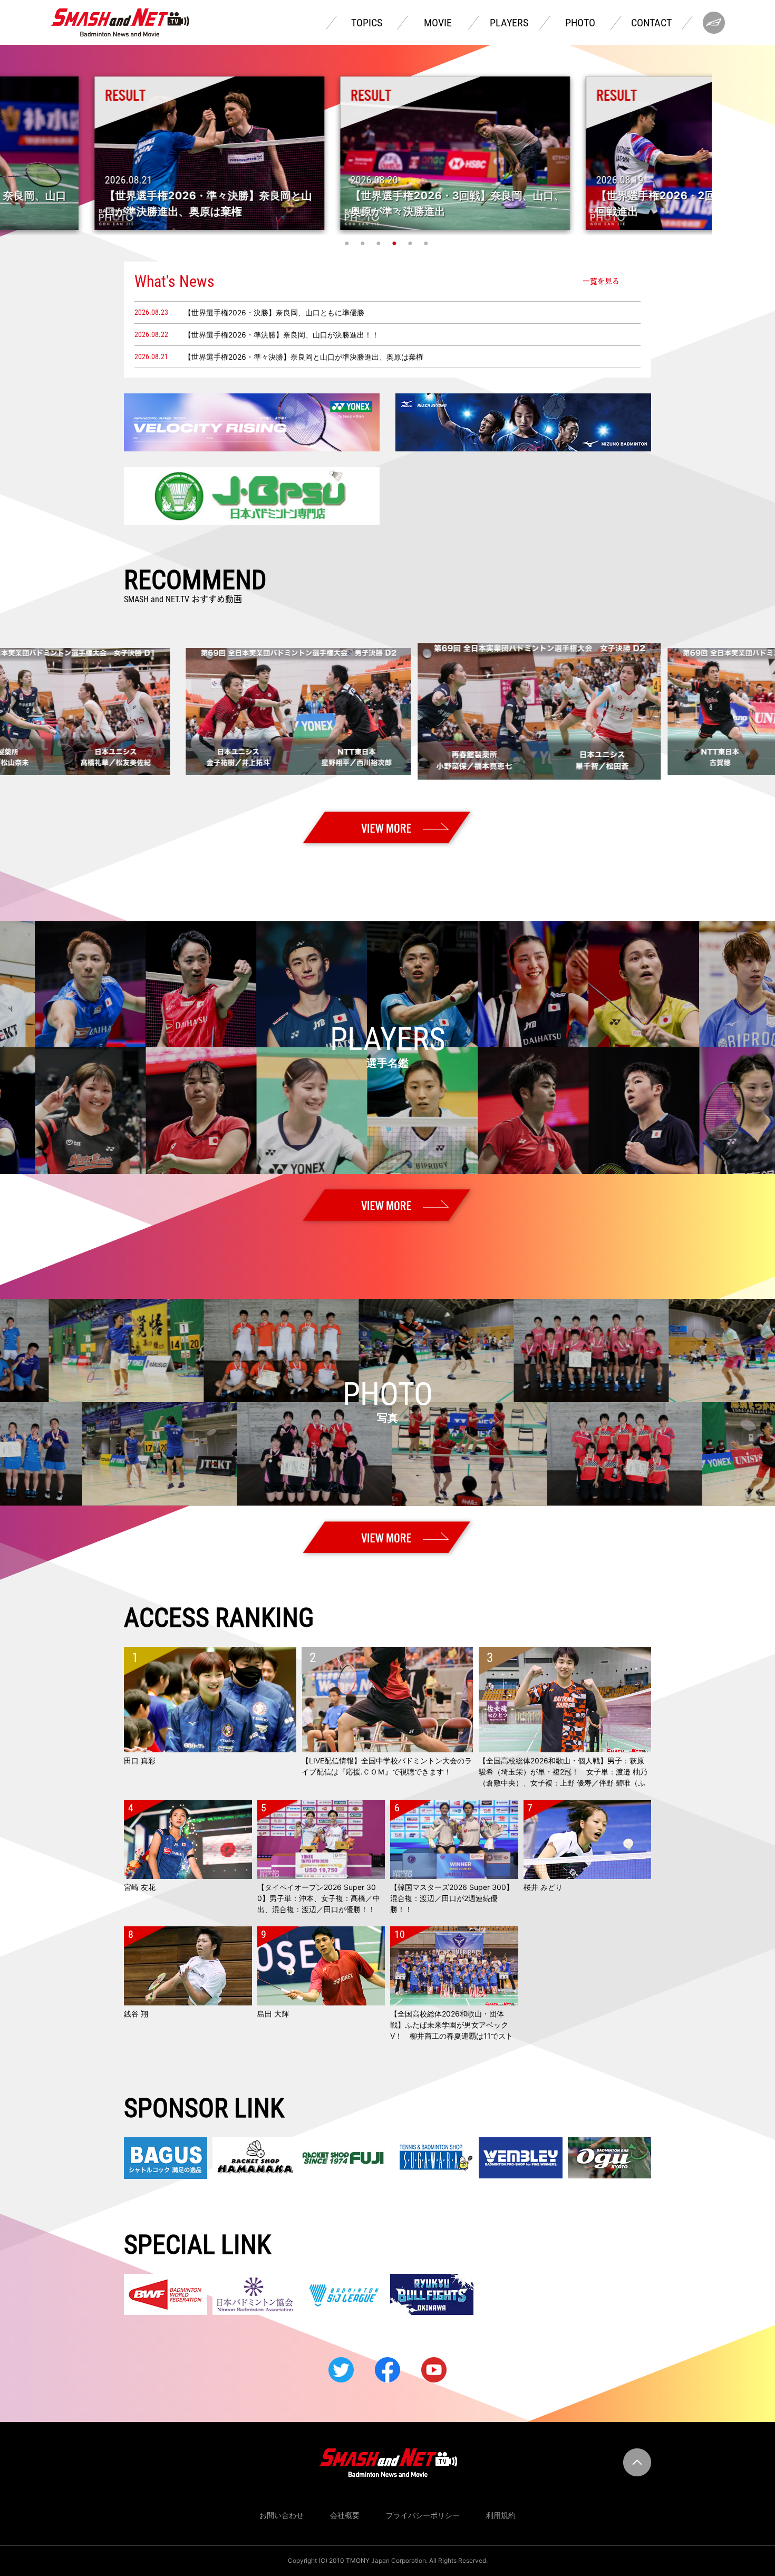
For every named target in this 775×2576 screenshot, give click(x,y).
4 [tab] (395, 243)
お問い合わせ (282, 2515)
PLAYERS (509, 23)
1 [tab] (348, 243)
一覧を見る (601, 281)
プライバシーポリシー (423, 2515)
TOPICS (367, 23)
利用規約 (501, 2515)
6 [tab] (427, 243)
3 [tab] (380, 243)
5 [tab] (411, 243)
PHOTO (580, 23)
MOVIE (438, 23)
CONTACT (651, 23)
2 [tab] (364, 243)
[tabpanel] (388, 153)
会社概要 (345, 2515)
